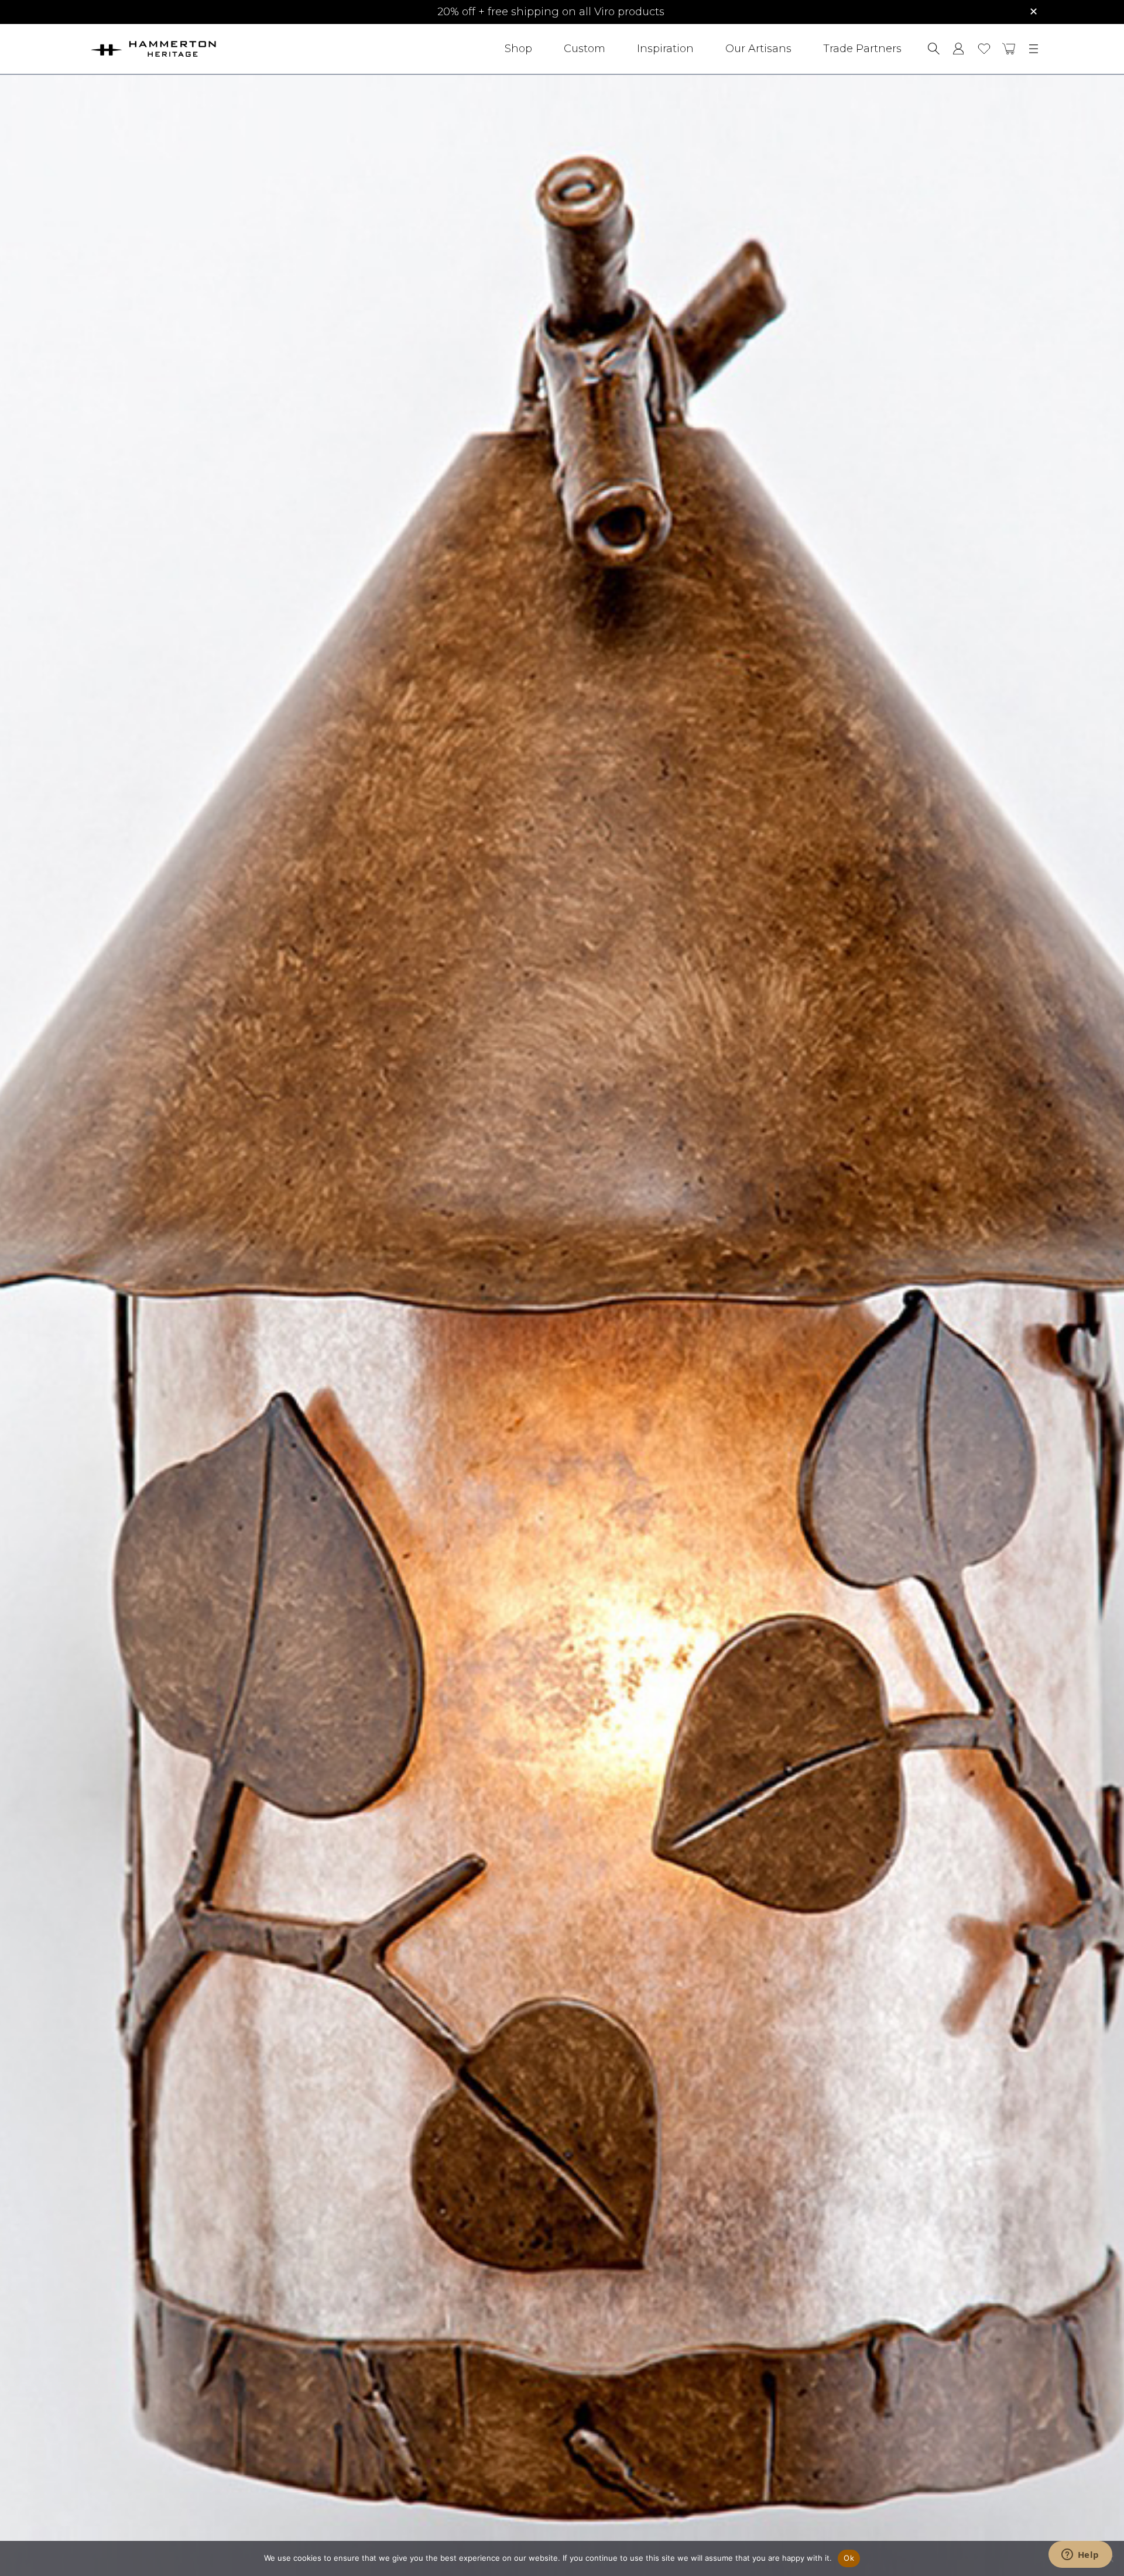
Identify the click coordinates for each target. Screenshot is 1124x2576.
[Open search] (934, 49)
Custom (585, 49)
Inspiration (665, 49)
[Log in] (959, 49)
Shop (518, 49)
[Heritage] (186, 49)
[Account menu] (959, 49)
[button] (1009, 49)
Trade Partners (862, 49)
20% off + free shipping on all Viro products (551, 12)
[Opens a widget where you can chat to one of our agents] (1080, 2556)
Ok (849, 2558)
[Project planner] (984, 49)
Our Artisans (758, 49)
